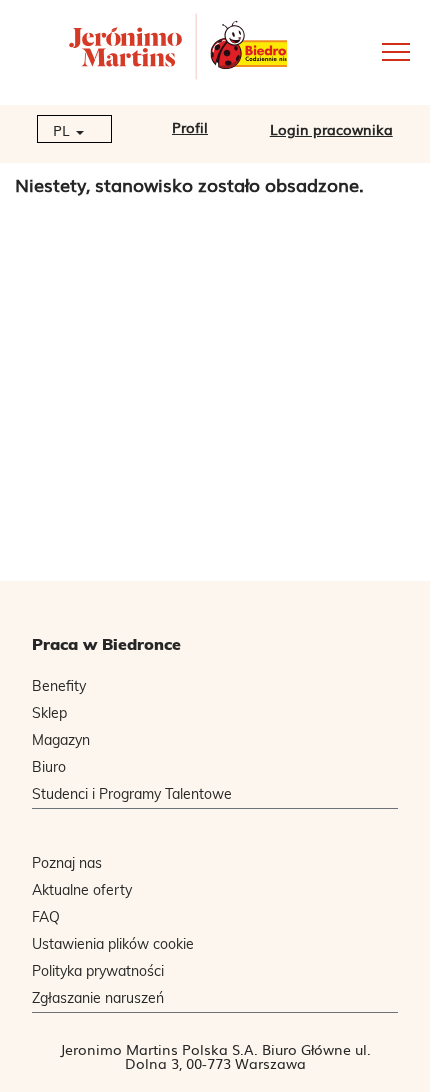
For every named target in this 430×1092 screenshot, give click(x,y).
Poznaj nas (67, 863)
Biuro (49, 767)
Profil (190, 127)
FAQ (46, 917)
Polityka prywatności (98, 971)
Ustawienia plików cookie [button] (113, 944)
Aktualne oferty (82, 890)
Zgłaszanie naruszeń (98, 998)
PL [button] (63, 130)
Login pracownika (331, 129)
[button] (358, 50)
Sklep (49, 713)
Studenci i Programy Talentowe (132, 794)
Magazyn (61, 740)
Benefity (59, 686)
